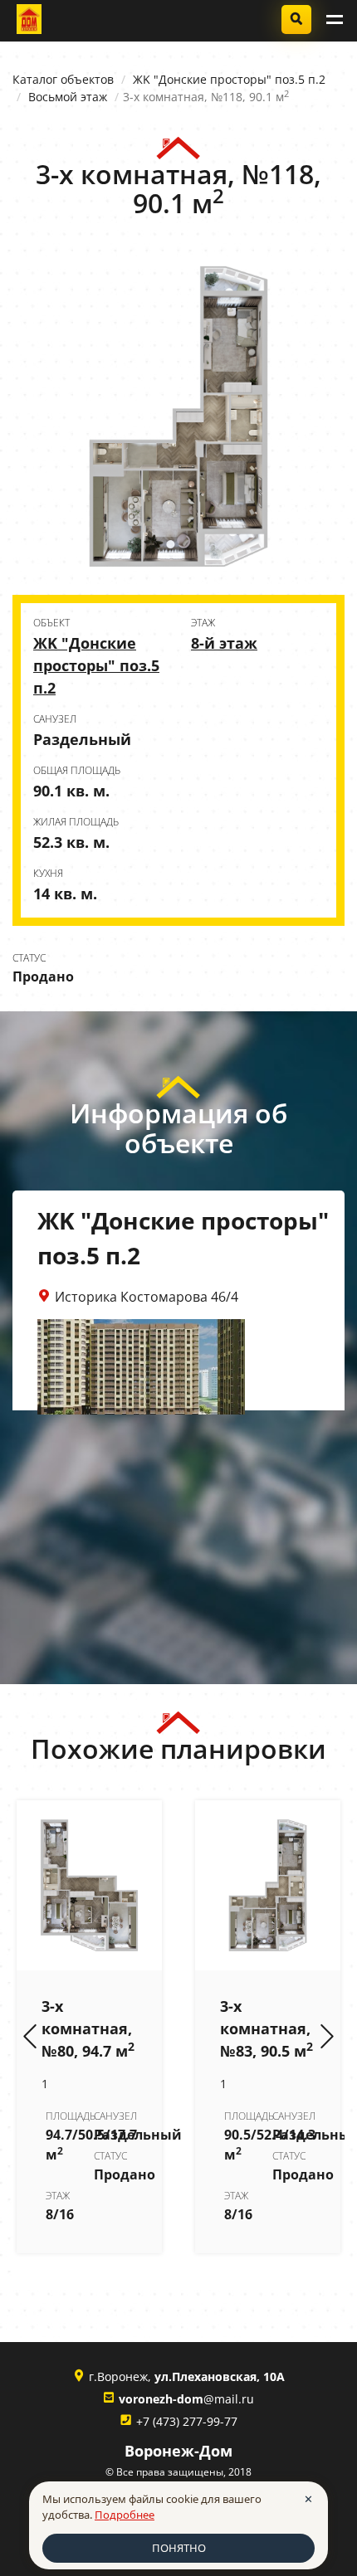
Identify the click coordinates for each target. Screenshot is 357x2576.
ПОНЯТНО (179, 2548)
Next (327, 2038)
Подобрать (296, 19)
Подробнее (125, 2515)
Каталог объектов (63, 79)
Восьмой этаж (68, 97)
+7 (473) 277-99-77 (187, 2421)
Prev (30, 2038)
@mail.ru (186, 2399)
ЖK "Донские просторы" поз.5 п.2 (229, 79)
